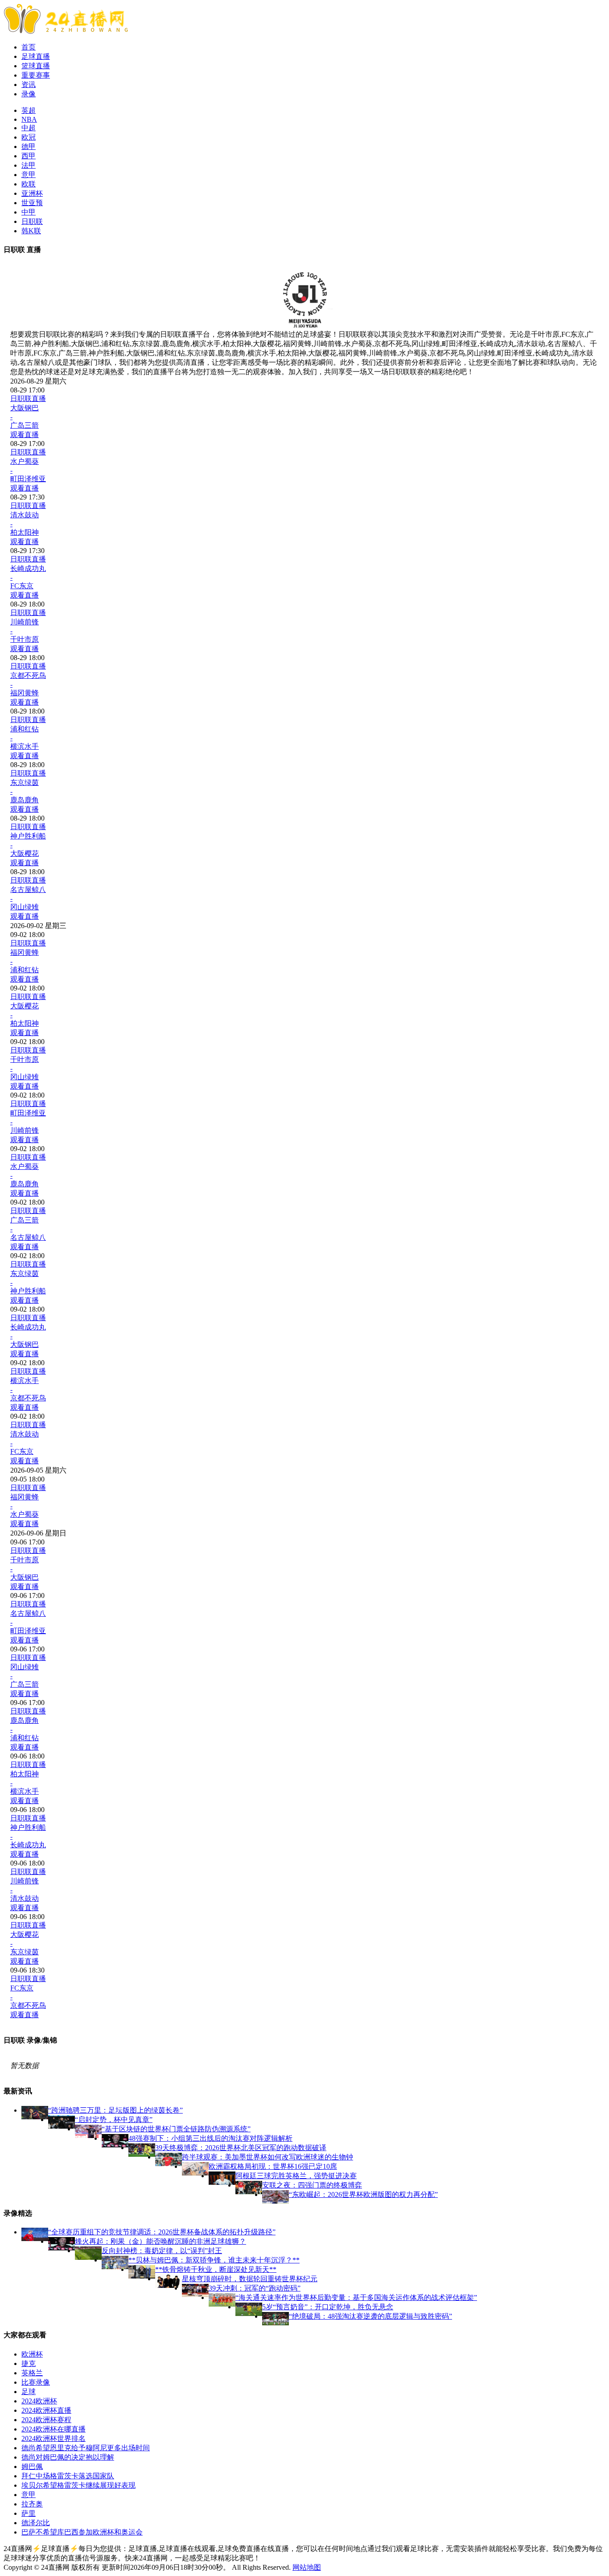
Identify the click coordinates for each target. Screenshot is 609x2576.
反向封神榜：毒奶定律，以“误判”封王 (162, 2251)
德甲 (29, 147)
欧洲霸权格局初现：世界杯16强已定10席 (273, 2166)
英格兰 (32, 2373)
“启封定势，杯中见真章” (114, 2120)
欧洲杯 (32, 2354)
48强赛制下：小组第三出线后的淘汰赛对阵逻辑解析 (210, 2138)
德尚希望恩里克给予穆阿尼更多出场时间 (86, 2448)
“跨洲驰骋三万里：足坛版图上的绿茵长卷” (115, 2110)
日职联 (32, 221)
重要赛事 (36, 75)
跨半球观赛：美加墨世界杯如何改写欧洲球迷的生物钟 (267, 2157)
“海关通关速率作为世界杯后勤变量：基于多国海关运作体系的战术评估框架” (356, 2297)
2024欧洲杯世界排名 (53, 2438)
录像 (29, 94)
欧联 (29, 184)
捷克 (29, 2363)
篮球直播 (36, 66)
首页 (29, 47)
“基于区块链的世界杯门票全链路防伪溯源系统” (176, 2129)
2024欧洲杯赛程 (46, 2420)
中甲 (29, 212)
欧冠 (29, 137)
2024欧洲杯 (39, 2401)
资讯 (29, 85)
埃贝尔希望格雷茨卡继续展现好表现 (78, 2485)
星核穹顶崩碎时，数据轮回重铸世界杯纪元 (250, 2279)
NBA (29, 119)
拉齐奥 (32, 2504)
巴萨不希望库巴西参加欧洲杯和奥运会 (82, 2532)
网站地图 (307, 2567)
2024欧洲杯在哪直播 (53, 2429)
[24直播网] (66, 31)
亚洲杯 (32, 193)
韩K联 (31, 231)
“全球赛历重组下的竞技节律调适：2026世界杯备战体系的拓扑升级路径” (162, 2232)
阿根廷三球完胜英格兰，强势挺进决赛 (296, 2176)
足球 (29, 2392)
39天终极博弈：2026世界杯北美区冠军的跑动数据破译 (241, 2148)
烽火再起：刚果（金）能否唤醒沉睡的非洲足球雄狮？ (160, 2241)
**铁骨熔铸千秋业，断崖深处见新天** (216, 2269)
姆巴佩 (32, 2467)
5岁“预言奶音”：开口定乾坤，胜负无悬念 (328, 2307)
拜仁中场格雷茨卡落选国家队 (68, 2476)
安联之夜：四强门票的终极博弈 (312, 2185)
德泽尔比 (36, 2523)
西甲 (29, 156)
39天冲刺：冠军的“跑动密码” (255, 2288)
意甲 (29, 175)
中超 (29, 128)
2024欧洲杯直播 (46, 2410)
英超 (29, 110)
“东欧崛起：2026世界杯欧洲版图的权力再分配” (363, 2194)
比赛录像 (36, 2382)
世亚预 (32, 203)
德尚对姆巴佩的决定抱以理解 (68, 2457)
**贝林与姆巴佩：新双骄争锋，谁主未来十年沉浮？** (214, 2260)
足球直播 (36, 56)
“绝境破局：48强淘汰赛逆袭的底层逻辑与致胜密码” (370, 2316)
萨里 (29, 2513)
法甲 (29, 165)
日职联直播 (28, 398)
